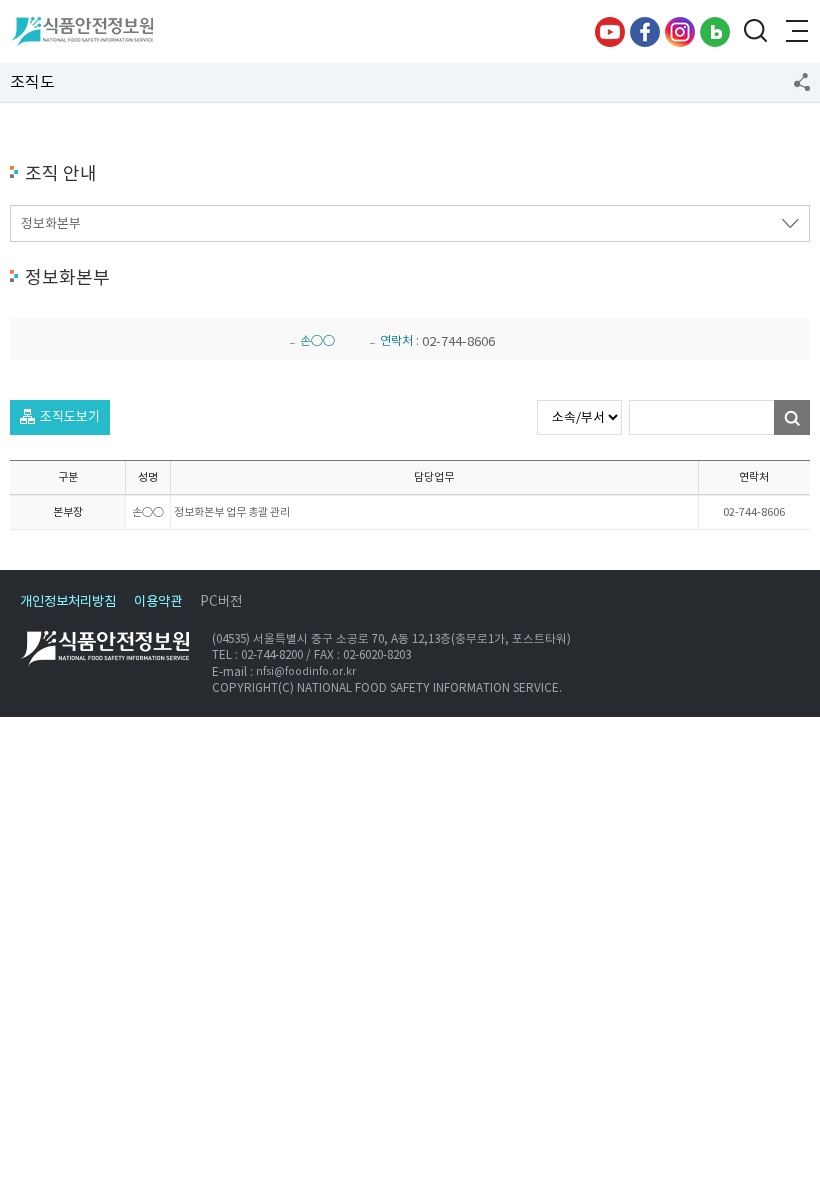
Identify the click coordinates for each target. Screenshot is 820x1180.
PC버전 (221, 601)
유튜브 (610, 32)
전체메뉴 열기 (795, 32)
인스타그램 (680, 32)
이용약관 (158, 601)
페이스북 (645, 32)
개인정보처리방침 (68, 601)
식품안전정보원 (81, 32)
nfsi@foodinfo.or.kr (306, 671)
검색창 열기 (755, 32)
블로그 (715, 32)
